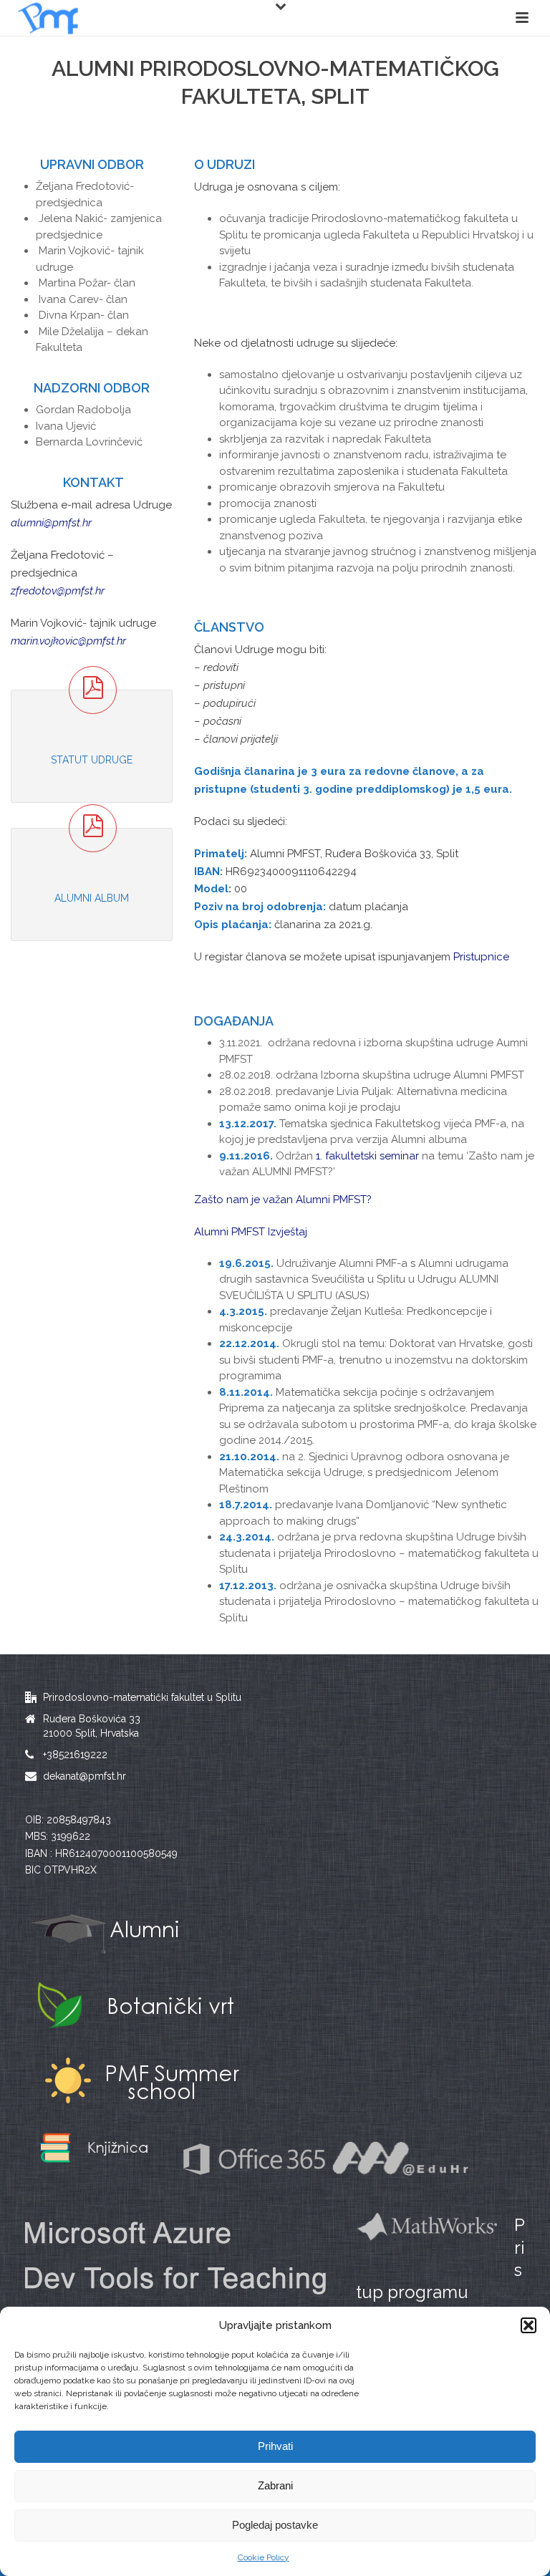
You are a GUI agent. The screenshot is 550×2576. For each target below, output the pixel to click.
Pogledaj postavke (275, 2525)
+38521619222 (75, 1755)
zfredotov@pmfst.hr (58, 591)
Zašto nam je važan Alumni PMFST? (283, 1200)
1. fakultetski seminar (367, 1156)
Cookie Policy (264, 2557)
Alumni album (92, 898)
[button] (529, 2325)
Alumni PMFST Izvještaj (251, 1232)
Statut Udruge (92, 760)
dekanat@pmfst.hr (85, 1776)
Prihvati (275, 2446)
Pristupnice (481, 957)
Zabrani (275, 2485)
